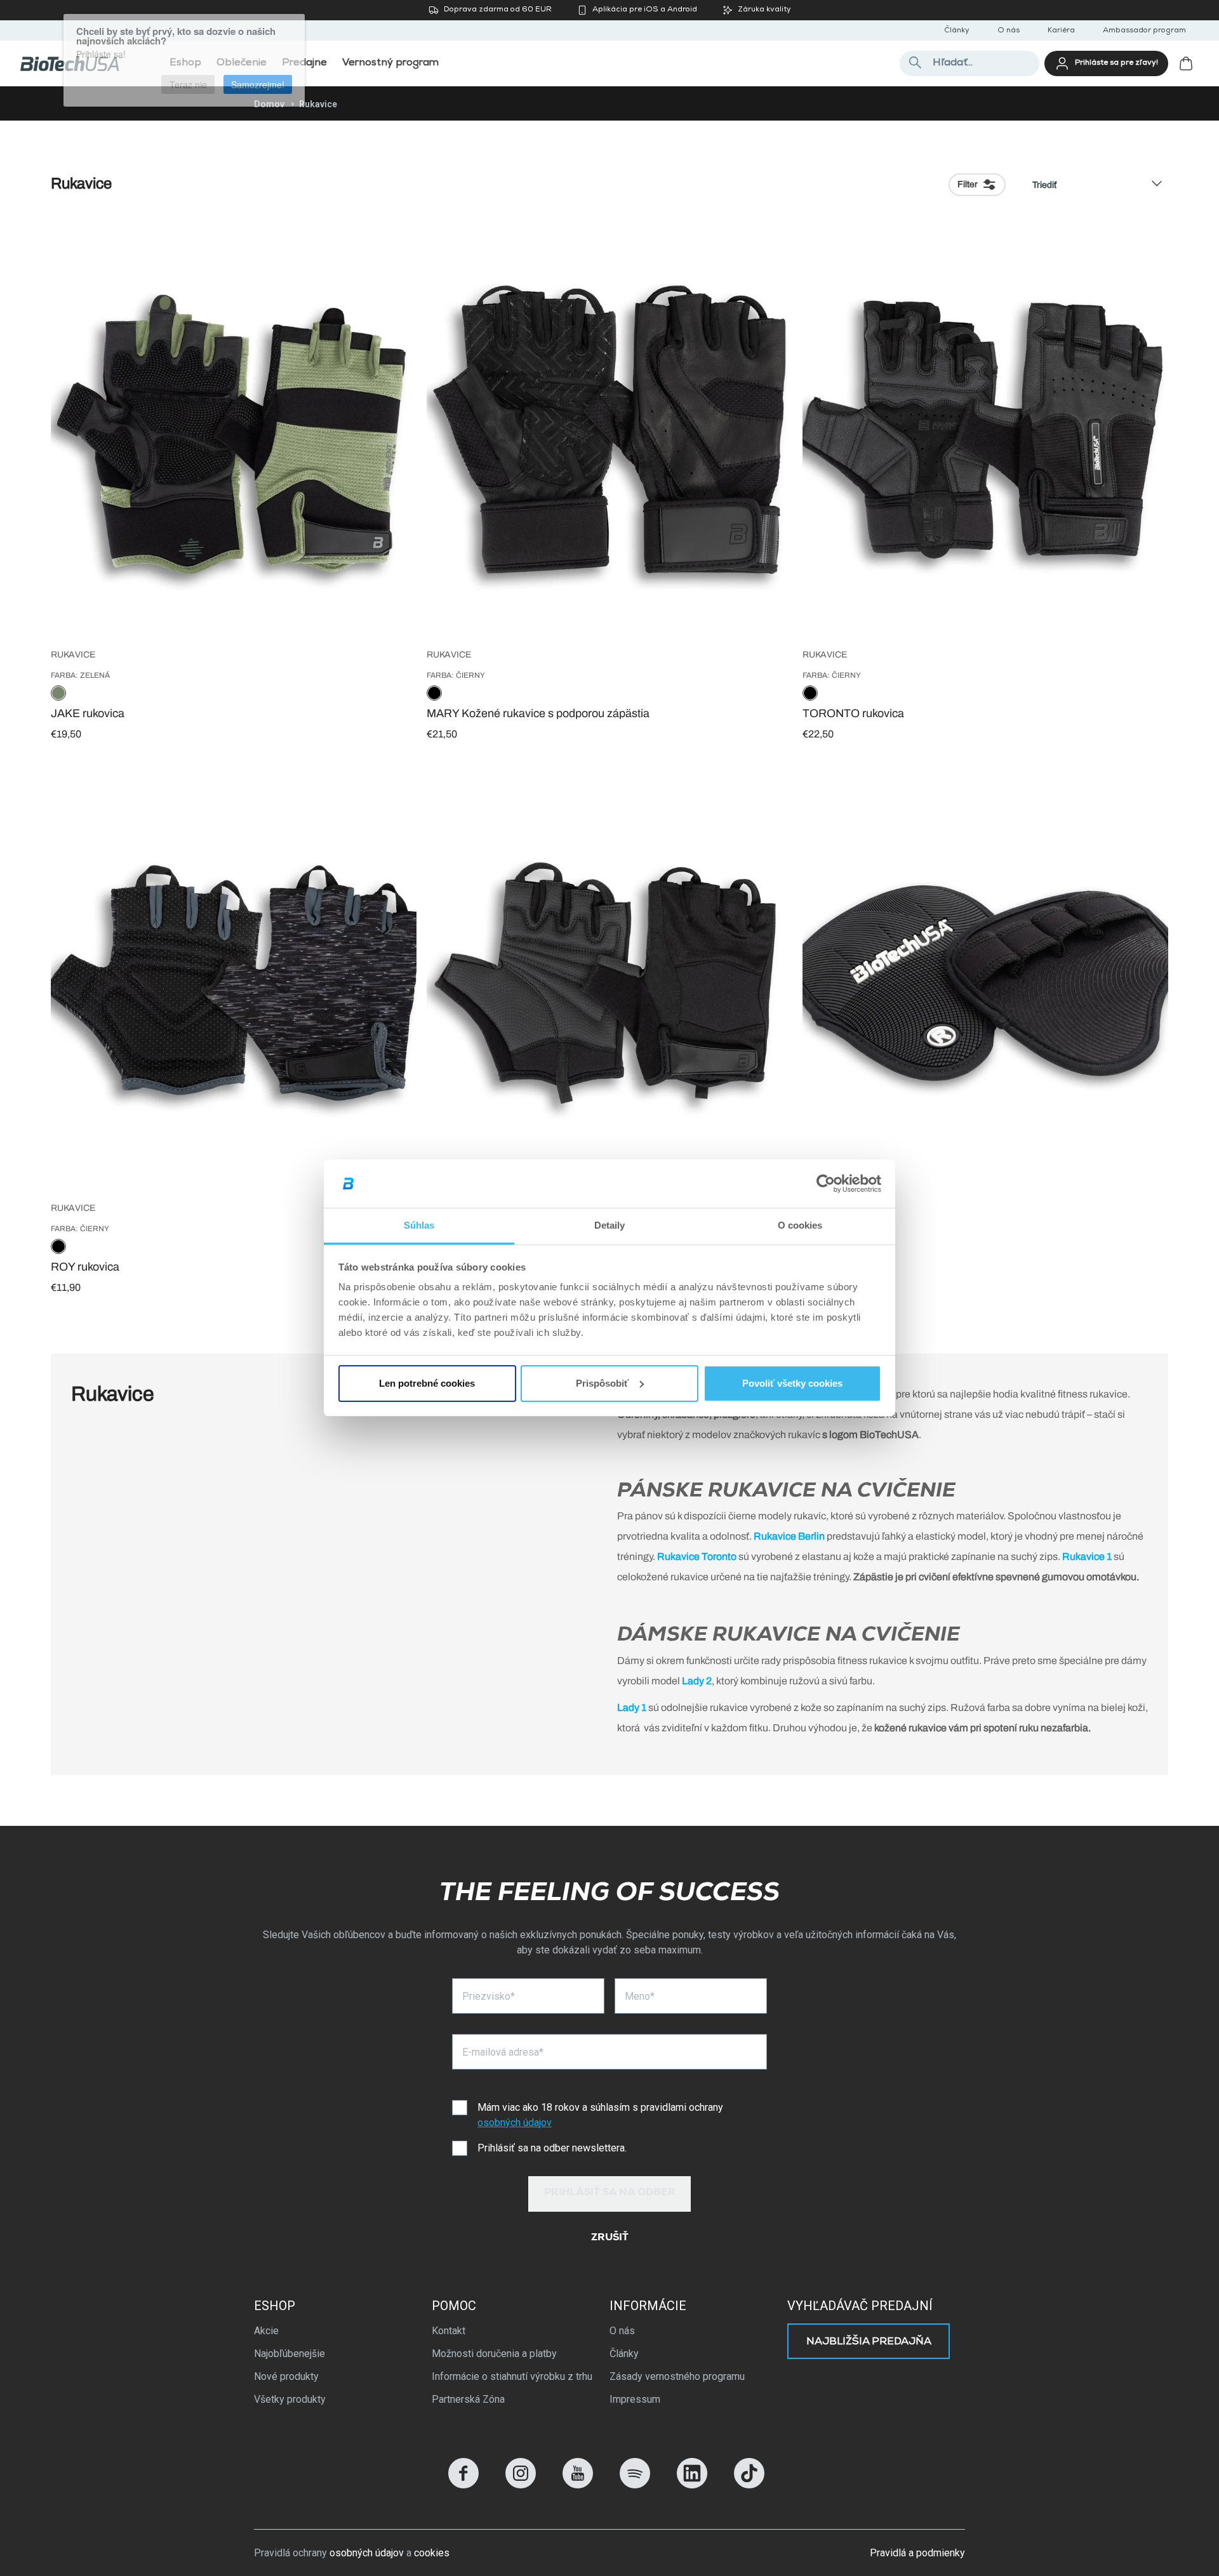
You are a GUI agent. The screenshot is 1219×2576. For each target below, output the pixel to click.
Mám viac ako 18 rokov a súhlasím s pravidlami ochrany (600, 2115)
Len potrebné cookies (427, 1383)
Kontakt (449, 2331)
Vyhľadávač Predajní (860, 2306)
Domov (269, 104)
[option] (58, 694)
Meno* (640, 1996)
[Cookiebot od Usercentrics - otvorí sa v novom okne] (826, 1184)
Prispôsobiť (602, 1383)
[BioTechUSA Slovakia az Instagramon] (521, 2485)
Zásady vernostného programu (677, 2376)
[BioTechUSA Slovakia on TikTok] (749, 2485)
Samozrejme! (258, 77)
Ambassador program (1144, 31)
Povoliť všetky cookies (792, 1383)
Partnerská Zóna (468, 2399)
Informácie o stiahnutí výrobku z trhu (512, 2376)
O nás (1009, 31)
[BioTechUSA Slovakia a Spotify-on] (635, 2485)
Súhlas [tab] (419, 1225)
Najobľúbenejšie (290, 2354)
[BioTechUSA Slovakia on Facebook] (463, 2485)
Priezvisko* (489, 1996)
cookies (432, 2553)
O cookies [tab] (800, 1225)
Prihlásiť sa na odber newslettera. (552, 2148)
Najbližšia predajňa (869, 2342)
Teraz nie (188, 77)
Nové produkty (286, 2376)
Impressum (635, 2399)
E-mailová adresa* (503, 2052)
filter (968, 184)
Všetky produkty (290, 2399)
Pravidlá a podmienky (917, 2553)
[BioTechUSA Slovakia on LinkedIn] (692, 2485)
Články (957, 31)
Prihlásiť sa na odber (610, 2193)
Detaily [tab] (610, 1225)
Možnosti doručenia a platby (494, 2354)
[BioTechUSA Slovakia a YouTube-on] (578, 2485)
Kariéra (1061, 31)
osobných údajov (515, 2123)
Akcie (266, 2331)
